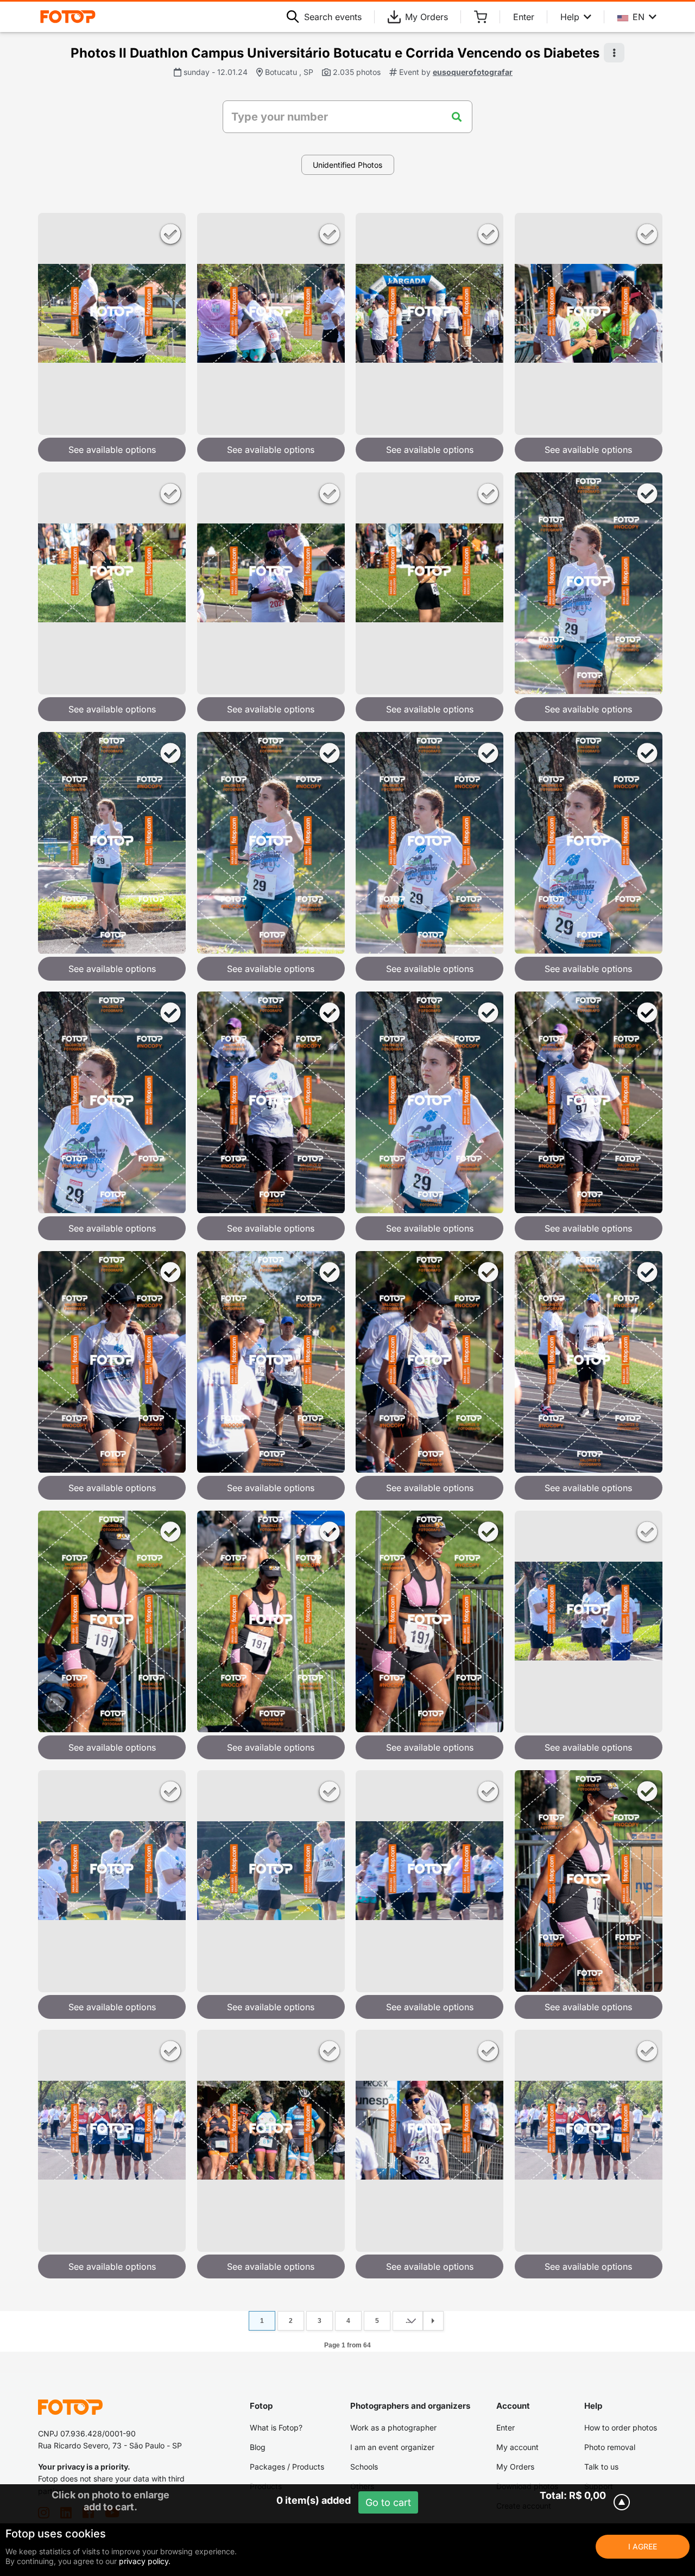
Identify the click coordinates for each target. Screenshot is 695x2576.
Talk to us (601, 2467)
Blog (258, 2447)
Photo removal (610, 2447)
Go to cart (388, 2502)
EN (639, 17)
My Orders (427, 17)
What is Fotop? (276, 2427)
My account (517, 2447)
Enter (524, 17)
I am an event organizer (392, 2447)
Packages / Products (287, 2467)
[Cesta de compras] (481, 17)
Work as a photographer (393, 2427)
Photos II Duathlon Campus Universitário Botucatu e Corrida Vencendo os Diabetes (335, 53)
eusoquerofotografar (473, 72)
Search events (333, 17)
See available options (112, 450)
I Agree (643, 2546)
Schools (364, 2467)
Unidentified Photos (347, 165)
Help (570, 17)
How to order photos (621, 2427)
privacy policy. (145, 2561)
